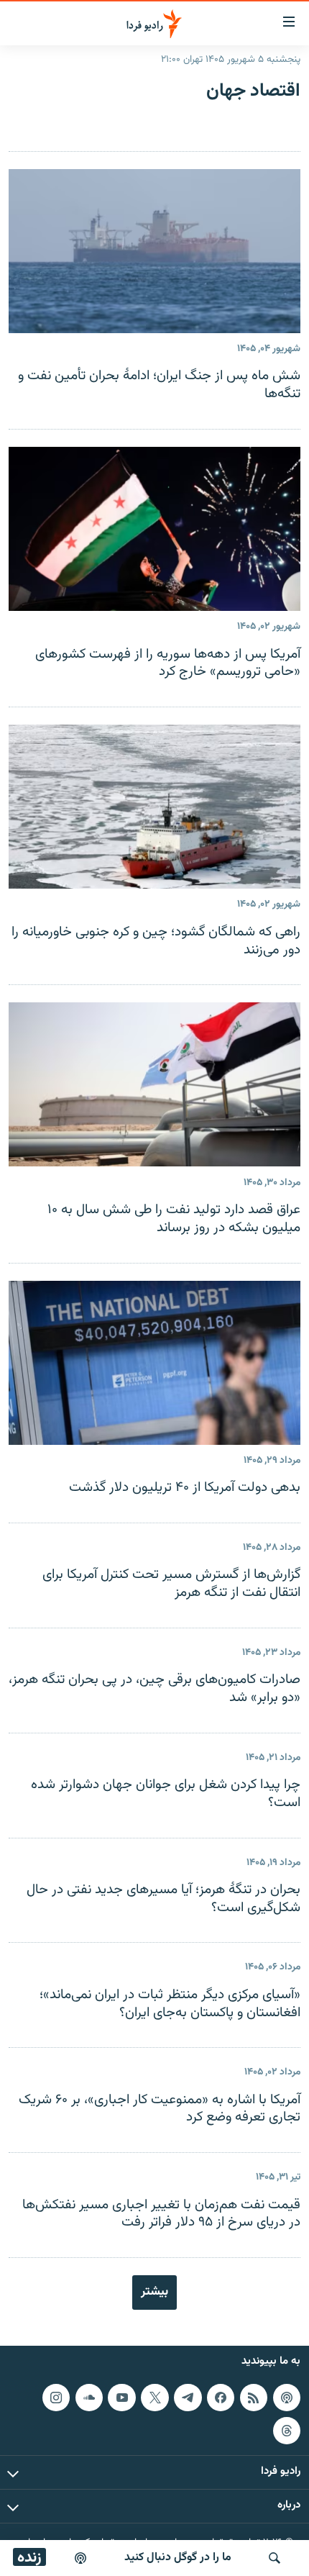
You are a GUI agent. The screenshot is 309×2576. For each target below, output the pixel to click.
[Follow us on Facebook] (221, 2398)
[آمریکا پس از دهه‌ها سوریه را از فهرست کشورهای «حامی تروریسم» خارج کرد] (154, 529)
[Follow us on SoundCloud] (89, 2398)
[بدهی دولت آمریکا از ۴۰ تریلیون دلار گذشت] (154, 1363)
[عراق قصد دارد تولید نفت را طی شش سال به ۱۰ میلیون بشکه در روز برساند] (154, 1084)
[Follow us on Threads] (287, 2430)
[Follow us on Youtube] (121, 2398)
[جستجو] (275, 2558)
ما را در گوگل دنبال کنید (178, 2558)
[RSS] (254, 2398)
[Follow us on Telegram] (188, 2398)
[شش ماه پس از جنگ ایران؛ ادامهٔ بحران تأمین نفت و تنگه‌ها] (154, 251)
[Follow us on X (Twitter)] (154, 2398)
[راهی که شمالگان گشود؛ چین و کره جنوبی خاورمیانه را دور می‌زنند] (154, 807)
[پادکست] (80, 2558)
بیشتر (154, 2292)
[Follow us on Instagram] (56, 2398)
